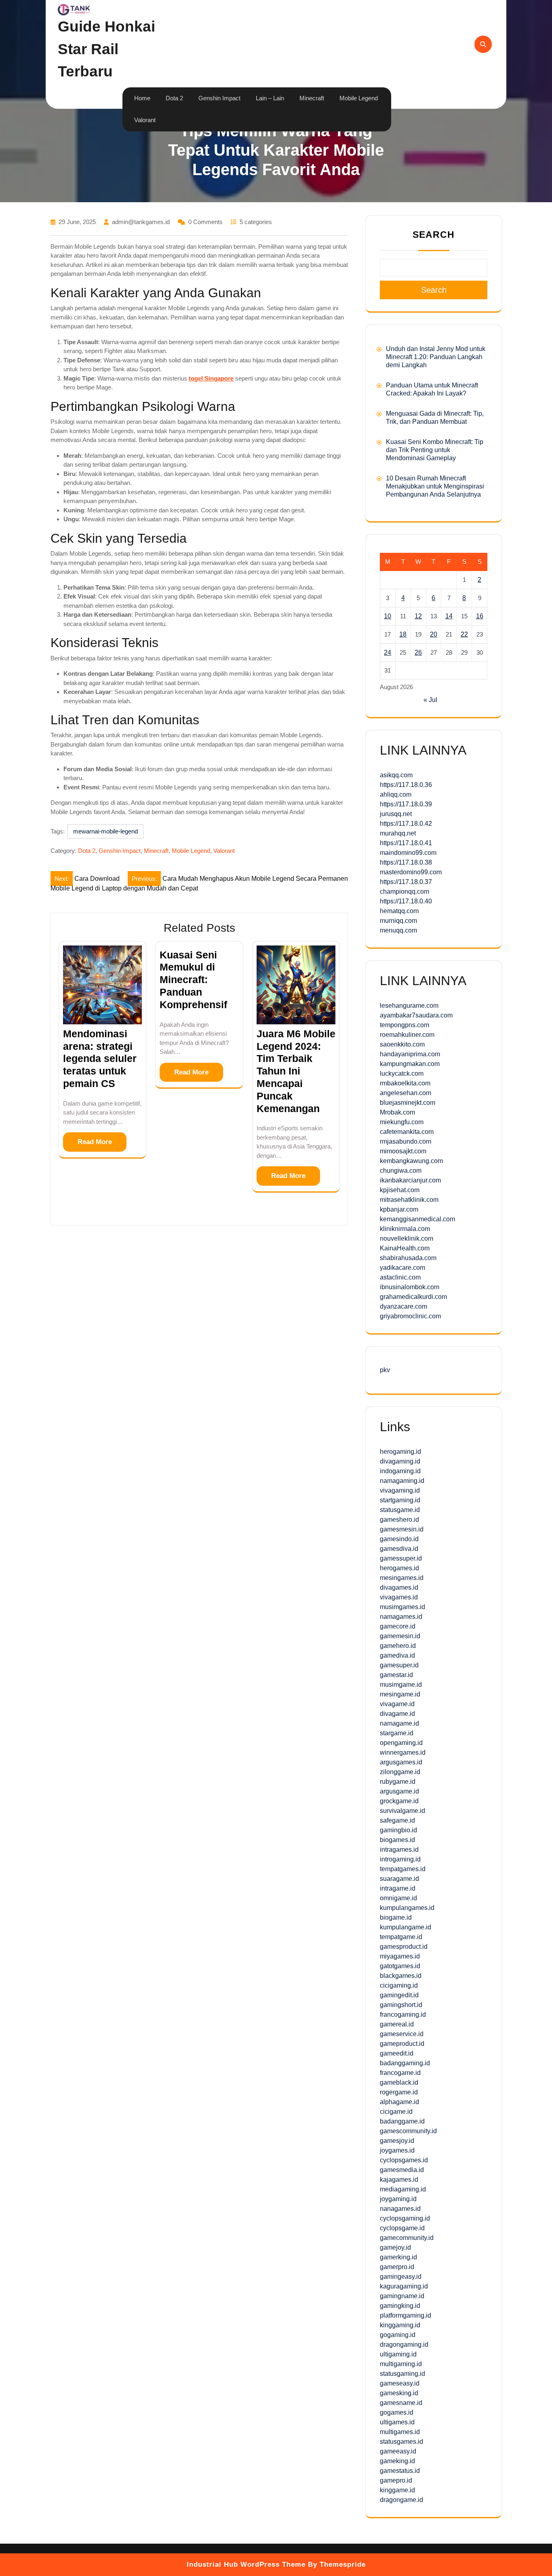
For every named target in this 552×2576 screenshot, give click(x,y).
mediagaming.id (403, 2189)
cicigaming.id (399, 1985)
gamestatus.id (400, 2471)
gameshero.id (399, 1520)
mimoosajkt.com (403, 1151)
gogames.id (397, 2412)
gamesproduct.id (404, 1947)
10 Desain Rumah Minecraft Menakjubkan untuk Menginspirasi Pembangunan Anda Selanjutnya (435, 486)
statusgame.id (400, 1510)
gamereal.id (397, 2024)
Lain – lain (270, 98)
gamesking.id (399, 2393)
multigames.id (400, 2432)
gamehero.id (398, 1646)
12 (418, 616)
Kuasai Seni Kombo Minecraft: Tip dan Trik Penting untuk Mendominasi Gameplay (435, 450)
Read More (95, 1142)
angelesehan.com (406, 1093)
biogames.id (397, 1840)
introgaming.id (400, 1859)
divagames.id (399, 1587)
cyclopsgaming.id (405, 2218)
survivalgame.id (402, 1811)
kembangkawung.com (411, 1161)
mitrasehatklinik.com (409, 1200)
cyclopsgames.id (404, 2160)
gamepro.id (396, 2480)
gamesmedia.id (402, 2170)
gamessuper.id (401, 1558)
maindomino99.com (408, 853)
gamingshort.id (401, 2005)
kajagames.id (399, 2179)
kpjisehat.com (400, 1190)
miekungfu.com (402, 1122)
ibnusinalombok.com (410, 1287)
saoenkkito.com (402, 1044)
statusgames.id (401, 2442)
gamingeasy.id (401, 2277)
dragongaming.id (404, 2344)
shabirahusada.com (408, 1258)
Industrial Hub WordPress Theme (246, 2564)
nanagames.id (400, 2209)
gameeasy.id (398, 2451)
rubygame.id (398, 1782)
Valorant (145, 120)
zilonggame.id (400, 1772)
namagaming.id (402, 1481)
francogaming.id (403, 2014)
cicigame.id (396, 2112)
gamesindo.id (399, 1539)
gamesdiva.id (399, 1549)
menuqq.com (398, 930)
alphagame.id (399, 2102)
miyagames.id (400, 1956)
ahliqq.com (396, 794)
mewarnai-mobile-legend (105, 831)
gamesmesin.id (402, 1529)
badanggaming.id (405, 2063)
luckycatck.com (402, 1073)
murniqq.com (398, 921)
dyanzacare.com (403, 1306)
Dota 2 (174, 98)
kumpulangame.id (406, 1927)
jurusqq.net (396, 814)
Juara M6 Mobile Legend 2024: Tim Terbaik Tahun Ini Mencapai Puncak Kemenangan (296, 1071)
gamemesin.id (400, 1636)
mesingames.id (402, 1578)
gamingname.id (402, 2296)
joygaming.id (398, 2199)
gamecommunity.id (407, 2238)
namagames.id (401, 1617)
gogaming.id (398, 2335)
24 (388, 652)
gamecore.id (398, 1626)
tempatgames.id (403, 1869)
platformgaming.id (406, 2315)
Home (142, 98)
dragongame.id (401, 2500)
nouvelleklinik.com (407, 1238)
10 (388, 616)
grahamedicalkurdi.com (413, 1297)
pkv (385, 1370)
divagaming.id (400, 1461)
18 (403, 634)
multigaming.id (401, 2364)
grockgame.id (399, 1801)
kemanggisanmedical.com (417, 1219)
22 (464, 634)
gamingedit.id (399, 1995)
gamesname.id (401, 2403)
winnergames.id (403, 1752)
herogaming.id (400, 1452)
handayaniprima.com (410, 1054)
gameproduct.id (402, 2044)
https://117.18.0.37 (406, 882)
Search (434, 235)
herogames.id (399, 1568)
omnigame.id (398, 1898)
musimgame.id (401, 1685)
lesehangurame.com (409, 1006)
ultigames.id (397, 2422)
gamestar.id (396, 1675)
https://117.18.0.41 (406, 843)
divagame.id (397, 1714)
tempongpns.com (405, 1025)
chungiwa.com (401, 1171)
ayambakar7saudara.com (416, 1015)
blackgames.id (401, 1976)
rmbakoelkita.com (405, 1083)
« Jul (430, 700)
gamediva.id (397, 1655)
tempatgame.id (401, 1937)
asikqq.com (396, 775)
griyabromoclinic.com (410, 1316)
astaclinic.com (400, 1277)
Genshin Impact (219, 98)
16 (480, 616)
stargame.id (397, 1733)
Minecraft (312, 98)
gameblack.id (399, 2082)
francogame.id (400, 2073)
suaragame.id (399, 1879)
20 (434, 634)
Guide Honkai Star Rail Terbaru (106, 49)
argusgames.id (401, 1762)
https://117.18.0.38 (406, 862)
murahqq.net (398, 833)
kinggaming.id (400, 2325)
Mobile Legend (359, 98)
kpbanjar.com (399, 1209)
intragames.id (399, 1850)
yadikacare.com (402, 1268)
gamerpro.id (397, 2267)
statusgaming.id (402, 2374)
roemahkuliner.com (407, 1035)
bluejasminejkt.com (408, 1103)
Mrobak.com (397, 1112)
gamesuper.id (399, 1665)
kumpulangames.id (407, 1908)
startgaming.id (400, 1500)
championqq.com (405, 891)
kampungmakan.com (410, 1064)
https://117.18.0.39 (406, 804)
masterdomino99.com (411, 872)
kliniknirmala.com (405, 1229)
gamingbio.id (398, 1830)
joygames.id (397, 2150)
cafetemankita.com (407, 1132)
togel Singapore (211, 378)
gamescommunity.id (408, 2131)
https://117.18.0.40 (406, 901)
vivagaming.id (400, 1490)
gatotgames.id (400, 1966)
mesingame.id (400, 1694)
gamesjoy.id (397, 2141)
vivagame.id (397, 1704)
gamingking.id (400, 2306)
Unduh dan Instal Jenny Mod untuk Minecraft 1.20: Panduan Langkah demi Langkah (436, 357)
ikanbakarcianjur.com (410, 1180)
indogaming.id (400, 1471)
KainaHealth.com (405, 1248)
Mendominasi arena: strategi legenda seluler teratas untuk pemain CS (100, 1059)
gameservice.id (402, 2034)
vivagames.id (399, 1597)
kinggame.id (397, 2490)
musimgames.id (402, 1607)
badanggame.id (402, 2121)
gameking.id (397, 2461)
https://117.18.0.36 (406, 785)
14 (449, 616)
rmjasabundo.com (406, 1141)
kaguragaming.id (404, 2286)
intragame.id (398, 1888)
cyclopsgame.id (402, 2228)
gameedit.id (397, 2053)
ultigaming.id (398, 2354)
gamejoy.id (395, 2247)
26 (418, 652)
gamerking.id (398, 2257)
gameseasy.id (400, 2383)
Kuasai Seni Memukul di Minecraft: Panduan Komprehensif (193, 980)
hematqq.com (399, 911)
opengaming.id (401, 1743)
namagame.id (399, 1723)
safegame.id (397, 1820)
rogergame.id (399, 2092)
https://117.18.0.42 (406, 824)
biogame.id (396, 1917)
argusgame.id (399, 1791)
